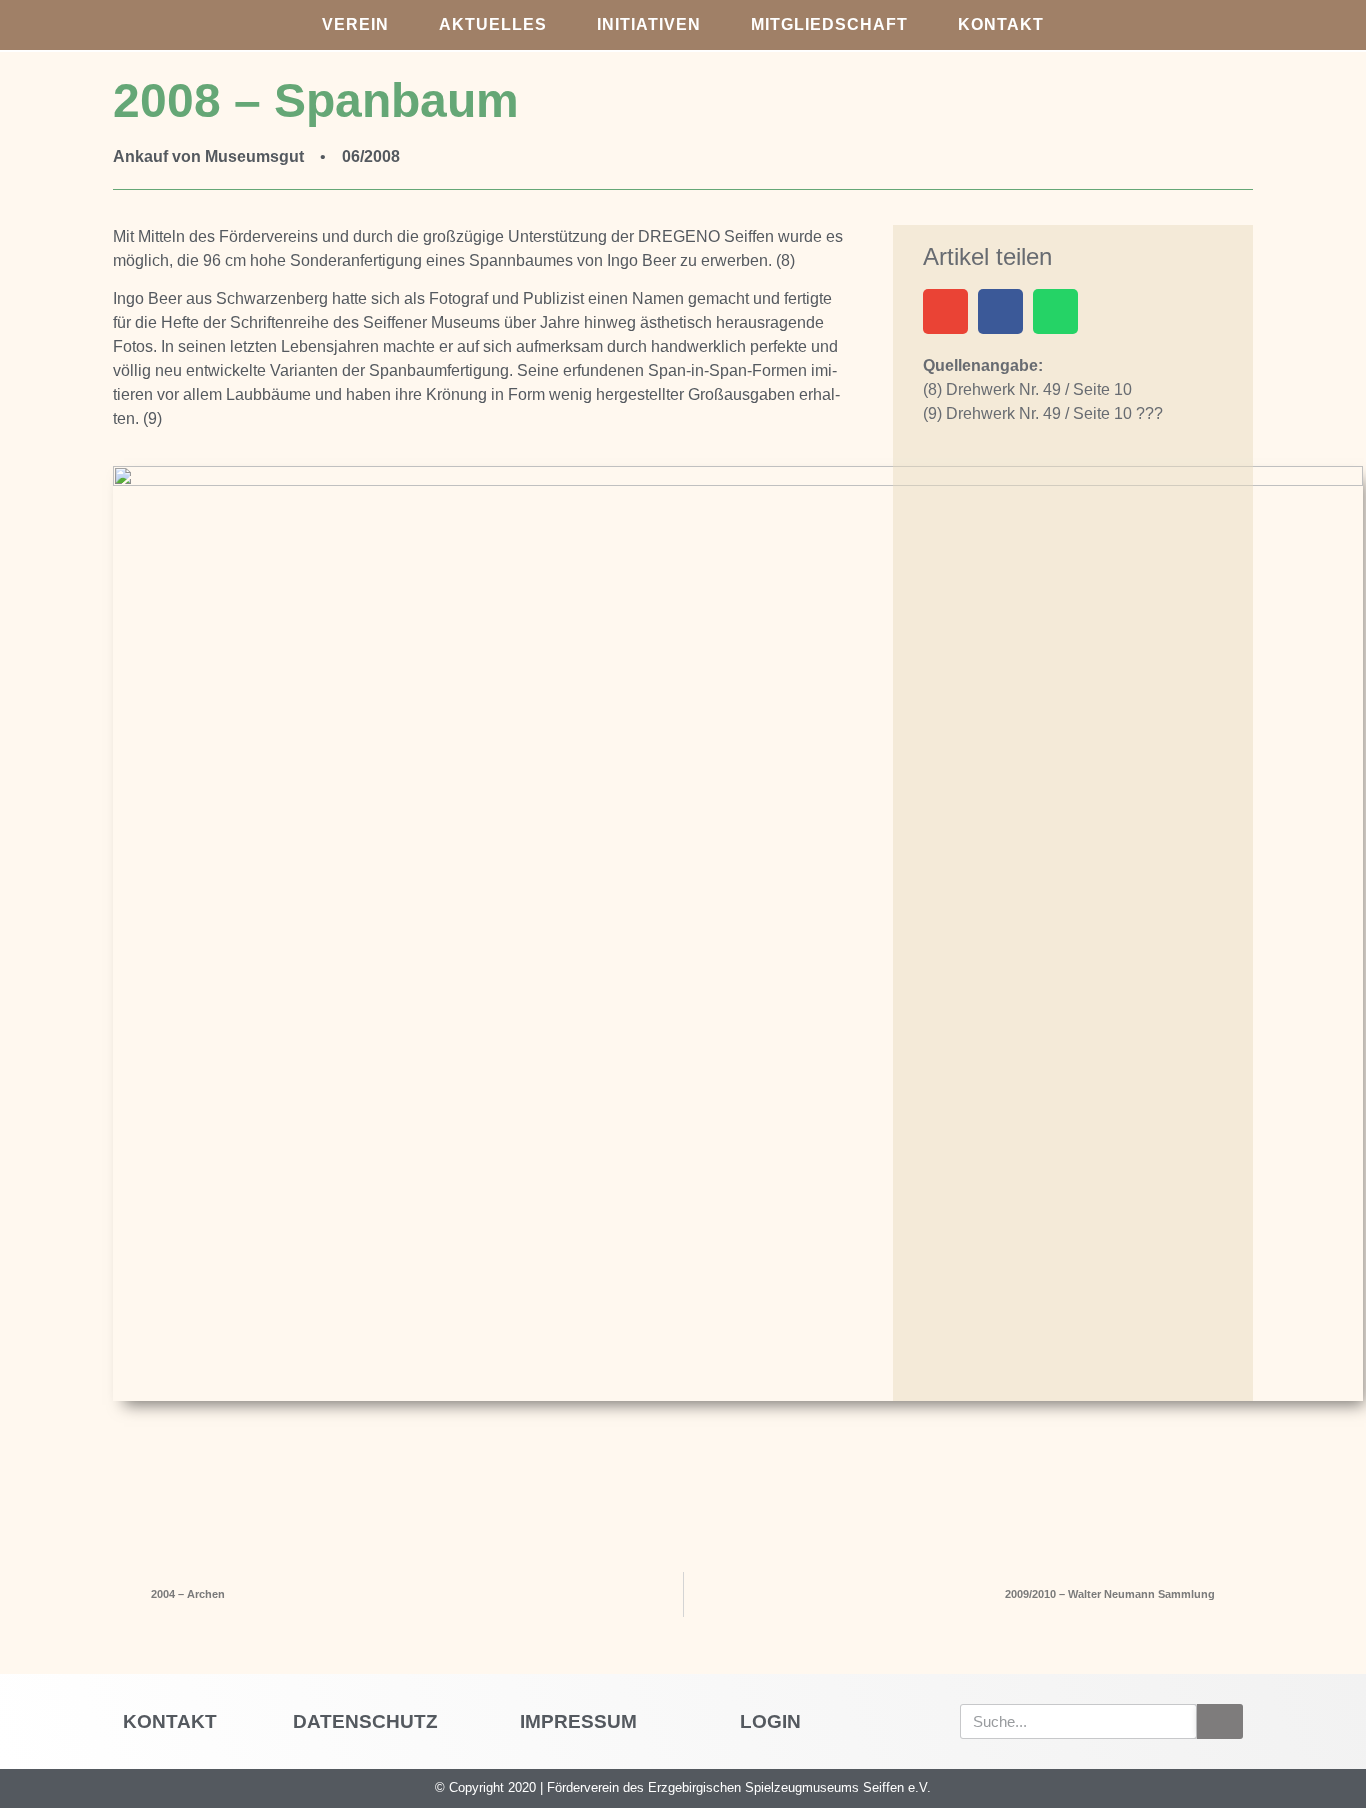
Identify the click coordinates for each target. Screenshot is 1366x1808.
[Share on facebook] (1000, 311)
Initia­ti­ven (649, 24)
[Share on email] (945, 311)
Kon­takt (1001, 24)
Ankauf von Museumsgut (208, 156)
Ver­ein (355, 24)
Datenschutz (365, 1721)
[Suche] (1220, 1721)
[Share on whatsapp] (1055, 311)
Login (770, 1721)
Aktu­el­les (493, 24)
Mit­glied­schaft (829, 24)
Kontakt (170, 1721)
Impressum (578, 1721)
